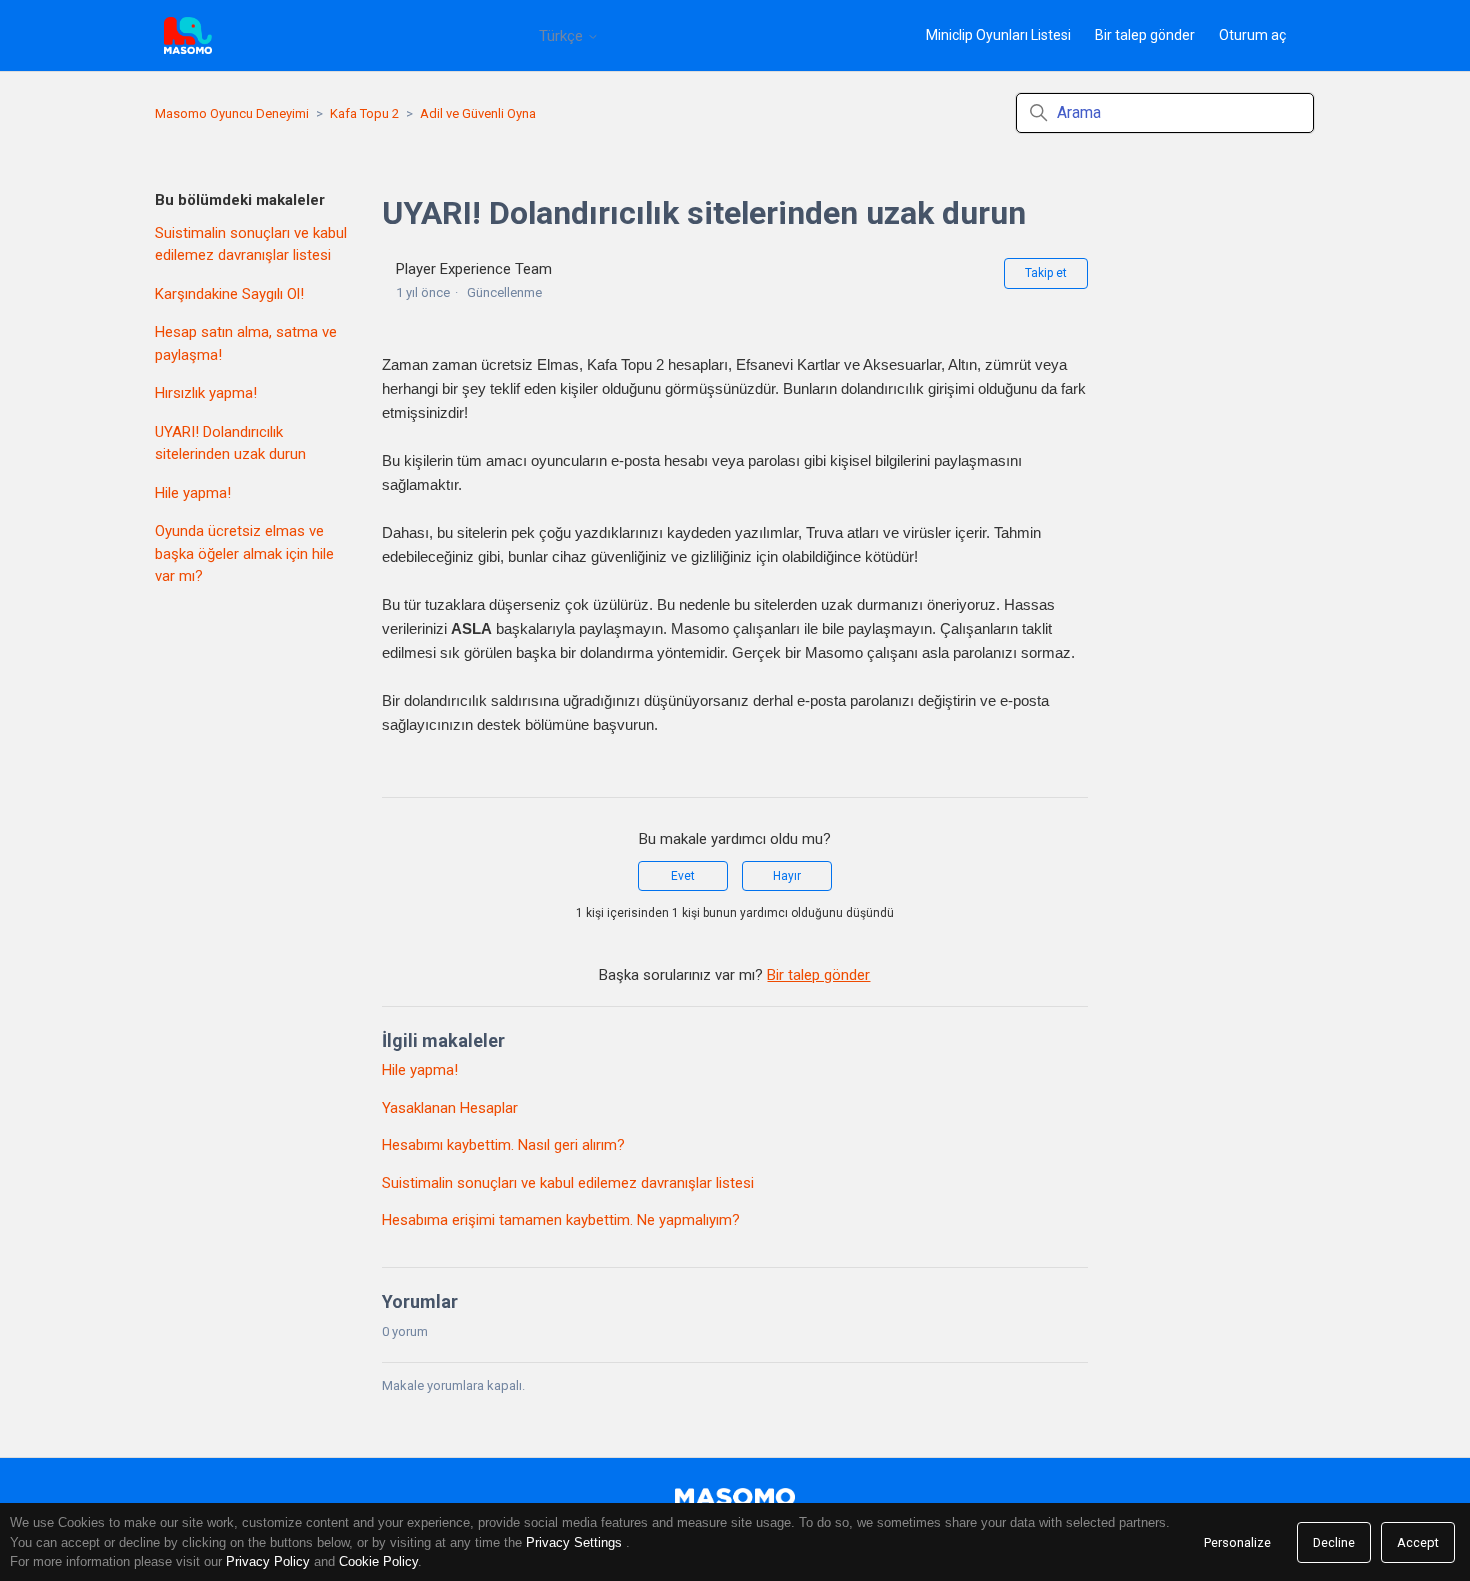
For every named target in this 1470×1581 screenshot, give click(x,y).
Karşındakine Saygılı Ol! (229, 294)
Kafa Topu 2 (364, 113)
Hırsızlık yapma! (206, 393)
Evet (683, 876)
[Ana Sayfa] (188, 35)
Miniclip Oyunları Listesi (998, 35)
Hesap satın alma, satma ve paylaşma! (246, 343)
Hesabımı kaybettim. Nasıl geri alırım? (503, 1145)
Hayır (787, 876)
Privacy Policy (268, 1561)
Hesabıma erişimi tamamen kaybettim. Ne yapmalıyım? (561, 1220)
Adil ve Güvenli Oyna (478, 113)
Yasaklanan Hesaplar (450, 1108)
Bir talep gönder (1145, 35)
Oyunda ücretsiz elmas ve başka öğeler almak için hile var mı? (244, 553)
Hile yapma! (193, 493)
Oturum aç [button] (1252, 35)
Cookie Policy (378, 1561)
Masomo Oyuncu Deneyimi (232, 113)
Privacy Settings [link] (574, 1542)
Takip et (1046, 273)
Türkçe (563, 36)
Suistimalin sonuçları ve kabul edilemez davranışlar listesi (251, 244)
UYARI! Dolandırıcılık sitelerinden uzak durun (230, 443)
